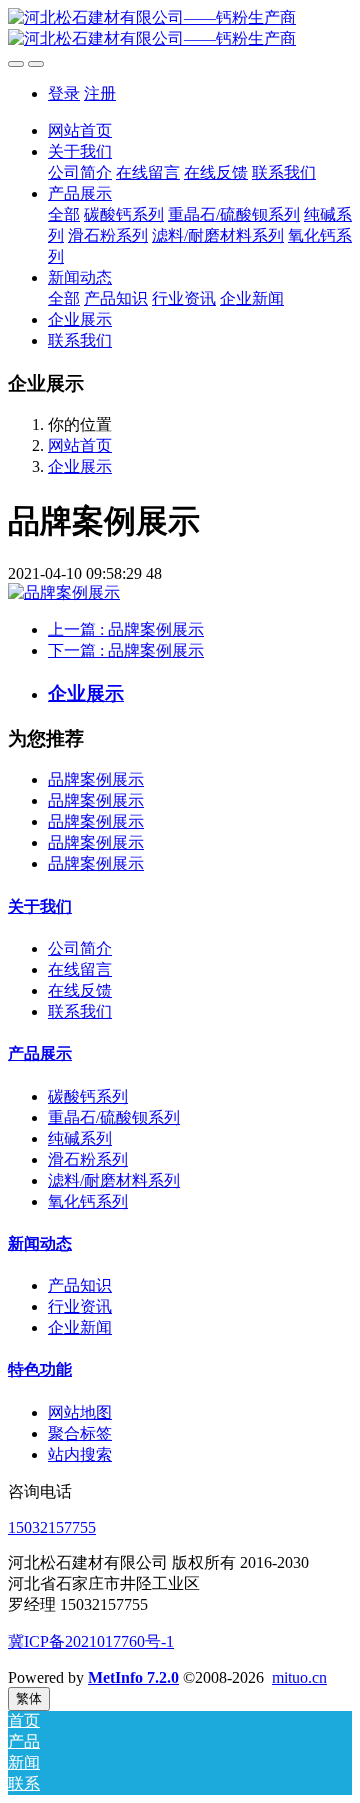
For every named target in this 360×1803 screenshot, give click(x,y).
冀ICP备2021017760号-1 (91, 1641)
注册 (100, 93)
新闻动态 (40, 1243)
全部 (64, 214)
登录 (64, 93)
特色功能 (40, 1369)
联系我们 (80, 1011)
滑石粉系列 (88, 1159)
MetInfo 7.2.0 (133, 1677)
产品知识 (80, 1285)
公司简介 (80, 948)
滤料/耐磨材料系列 (114, 1180)
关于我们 (40, 906)
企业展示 (80, 466)
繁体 (29, 1698)
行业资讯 (80, 1306)
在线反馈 (80, 990)
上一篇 (126, 629)
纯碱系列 (80, 1138)
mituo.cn (299, 1677)
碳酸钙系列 (88, 1096)
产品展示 (40, 1053)
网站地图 (80, 1412)
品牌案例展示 (96, 779)
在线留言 (80, 969)
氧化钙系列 (88, 1201)
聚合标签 (80, 1433)
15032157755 (52, 1527)
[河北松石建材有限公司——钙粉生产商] (180, 29)
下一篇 (126, 650)
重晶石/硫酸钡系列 (114, 1117)
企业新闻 (80, 1327)
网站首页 (80, 130)
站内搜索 (80, 1454)
